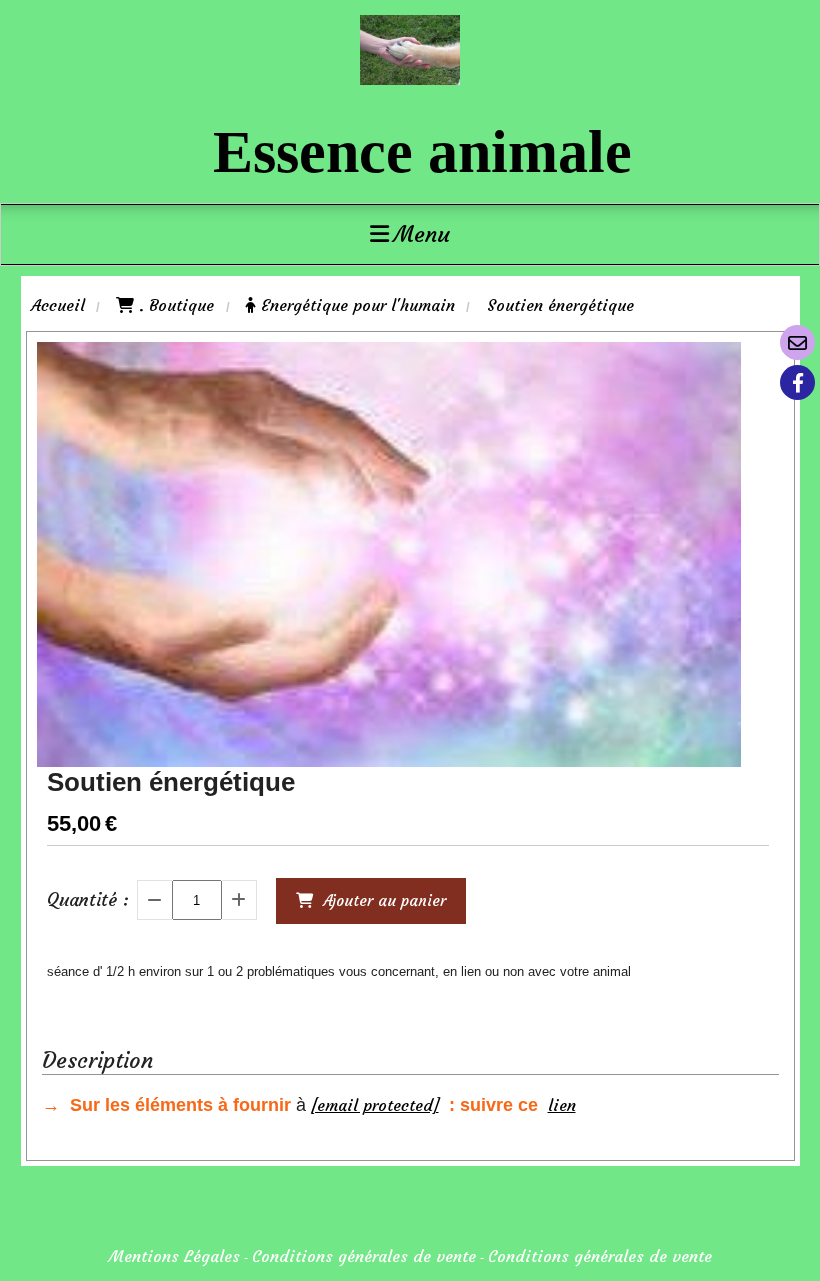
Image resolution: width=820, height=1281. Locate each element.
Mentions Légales (174, 1256)
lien (562, 1105)
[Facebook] (797, 382)
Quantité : (88, 899)
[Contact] (797, 342)
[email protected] (375, 1105)
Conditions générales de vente (364, 1256)
